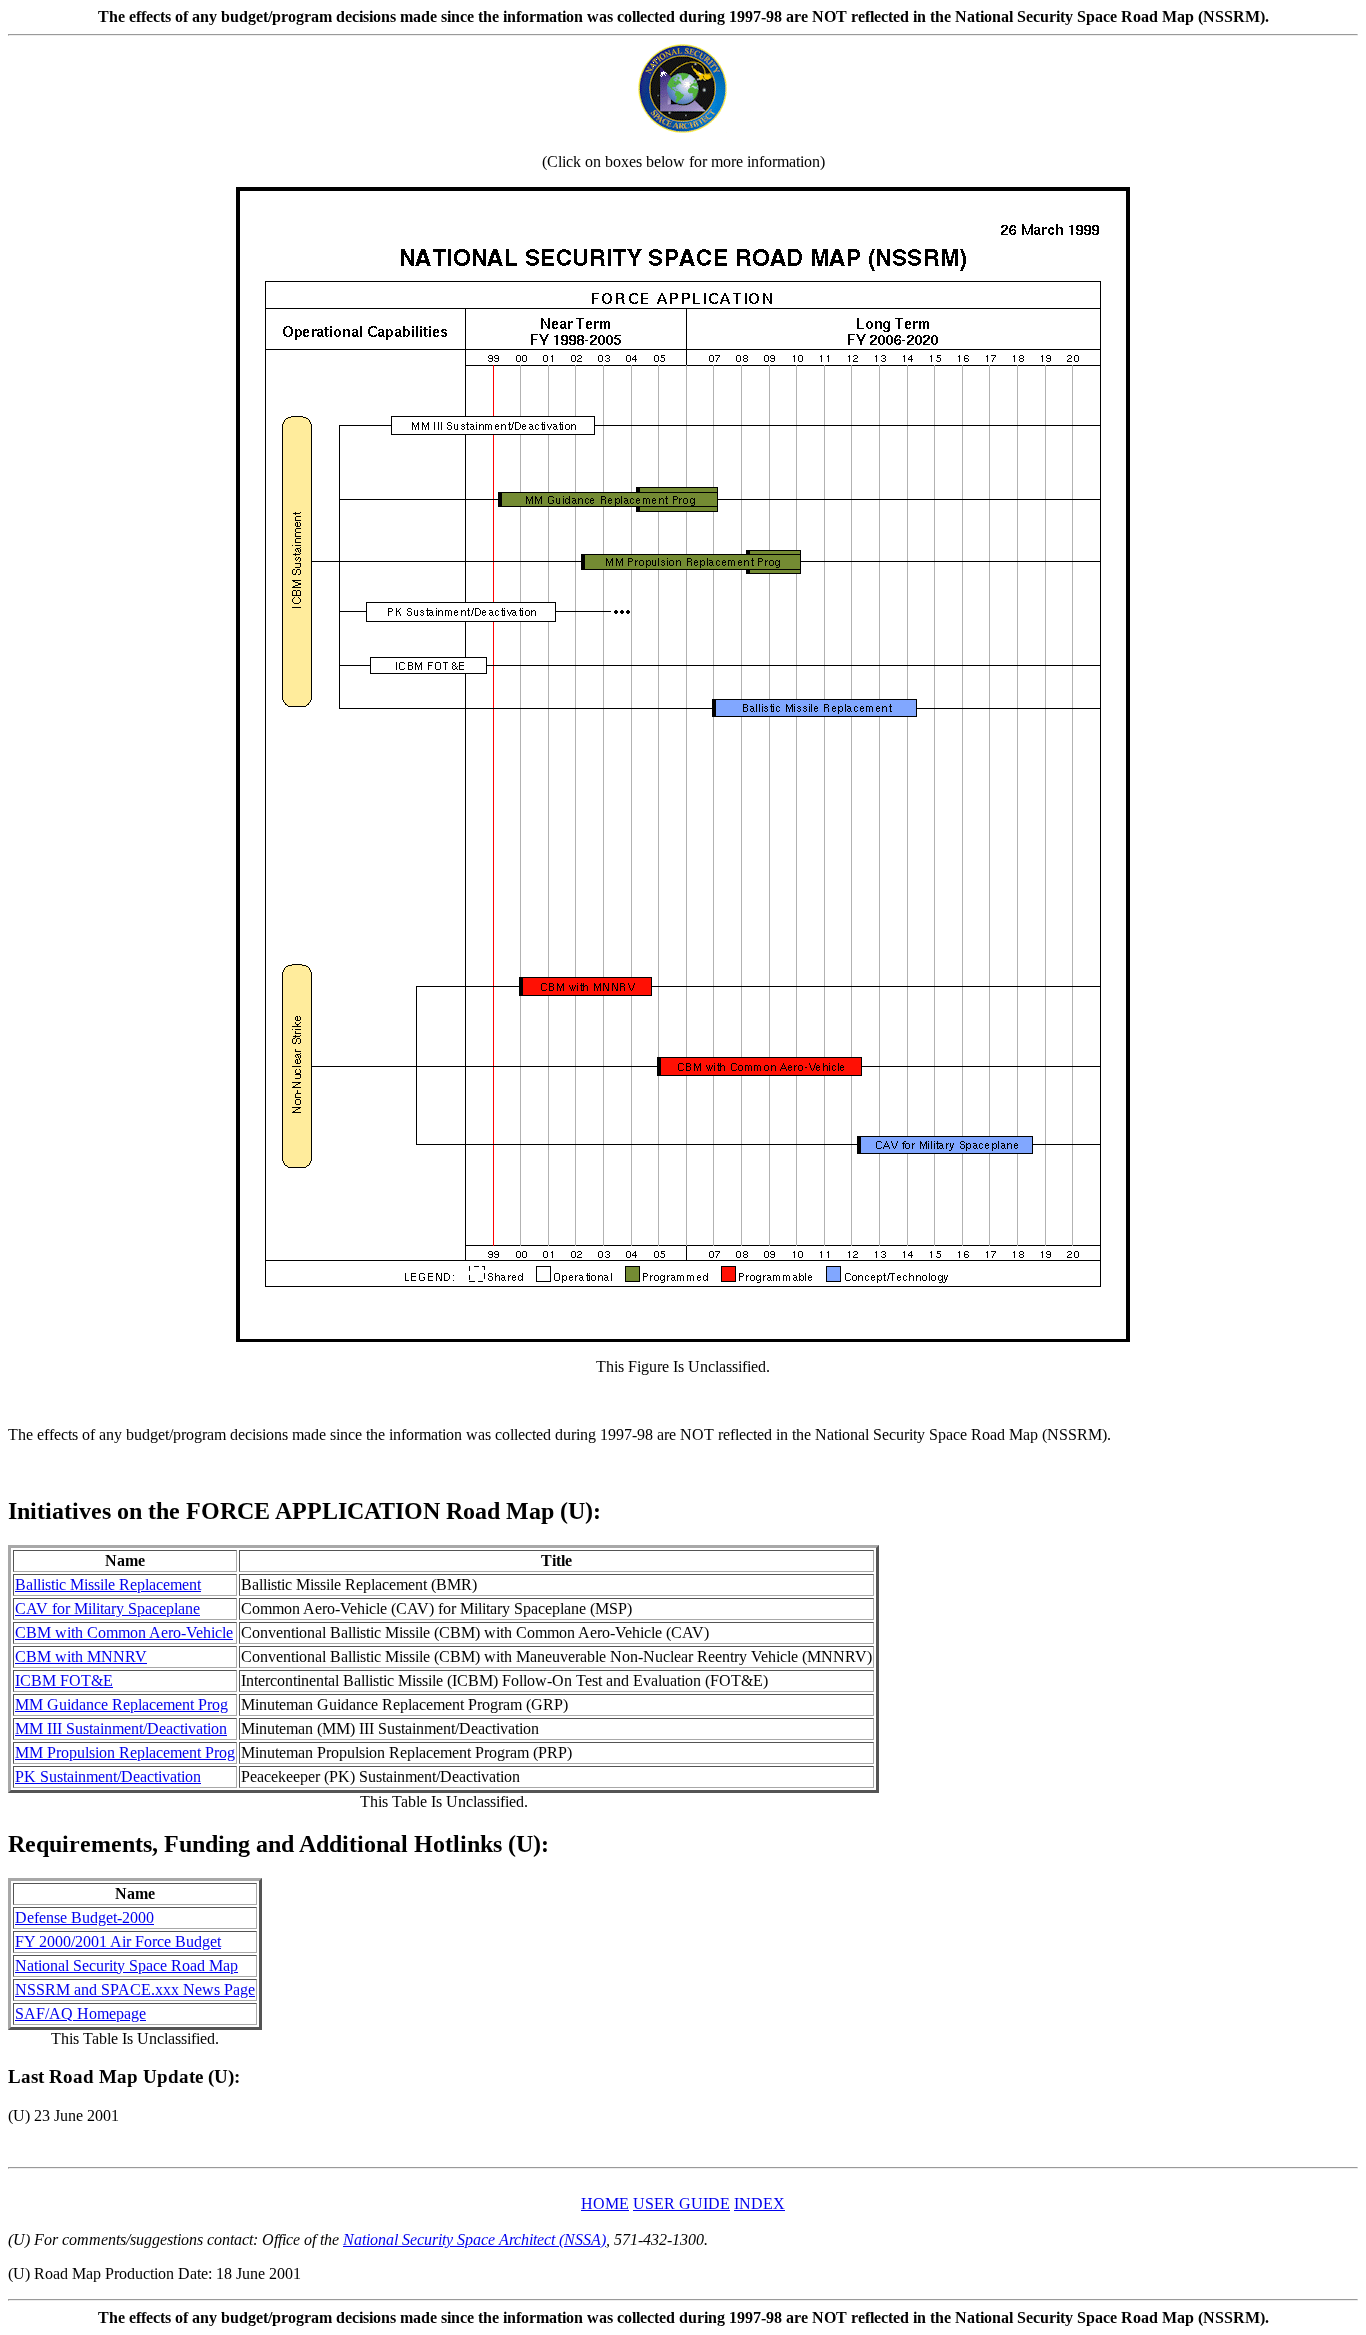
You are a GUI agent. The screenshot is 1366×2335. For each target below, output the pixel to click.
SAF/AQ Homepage (80, 2013)
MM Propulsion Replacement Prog (125, 1752)
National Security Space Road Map (126, 1965)
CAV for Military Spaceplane (107, 1608)
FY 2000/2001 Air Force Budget (118, 1941)
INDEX (759, 2203)
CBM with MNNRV (81, 1656)
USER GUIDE (681, 2203)
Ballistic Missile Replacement (108, 1584)
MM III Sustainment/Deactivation (121, 1728)
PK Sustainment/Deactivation (108, 1776)
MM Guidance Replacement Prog (121, 1704)
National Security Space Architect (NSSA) (474, 2239)
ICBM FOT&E (64, 1680)
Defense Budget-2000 (84, 1917)
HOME (605, 2203)
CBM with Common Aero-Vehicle (124, 1632)
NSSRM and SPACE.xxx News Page (135, 1989)
